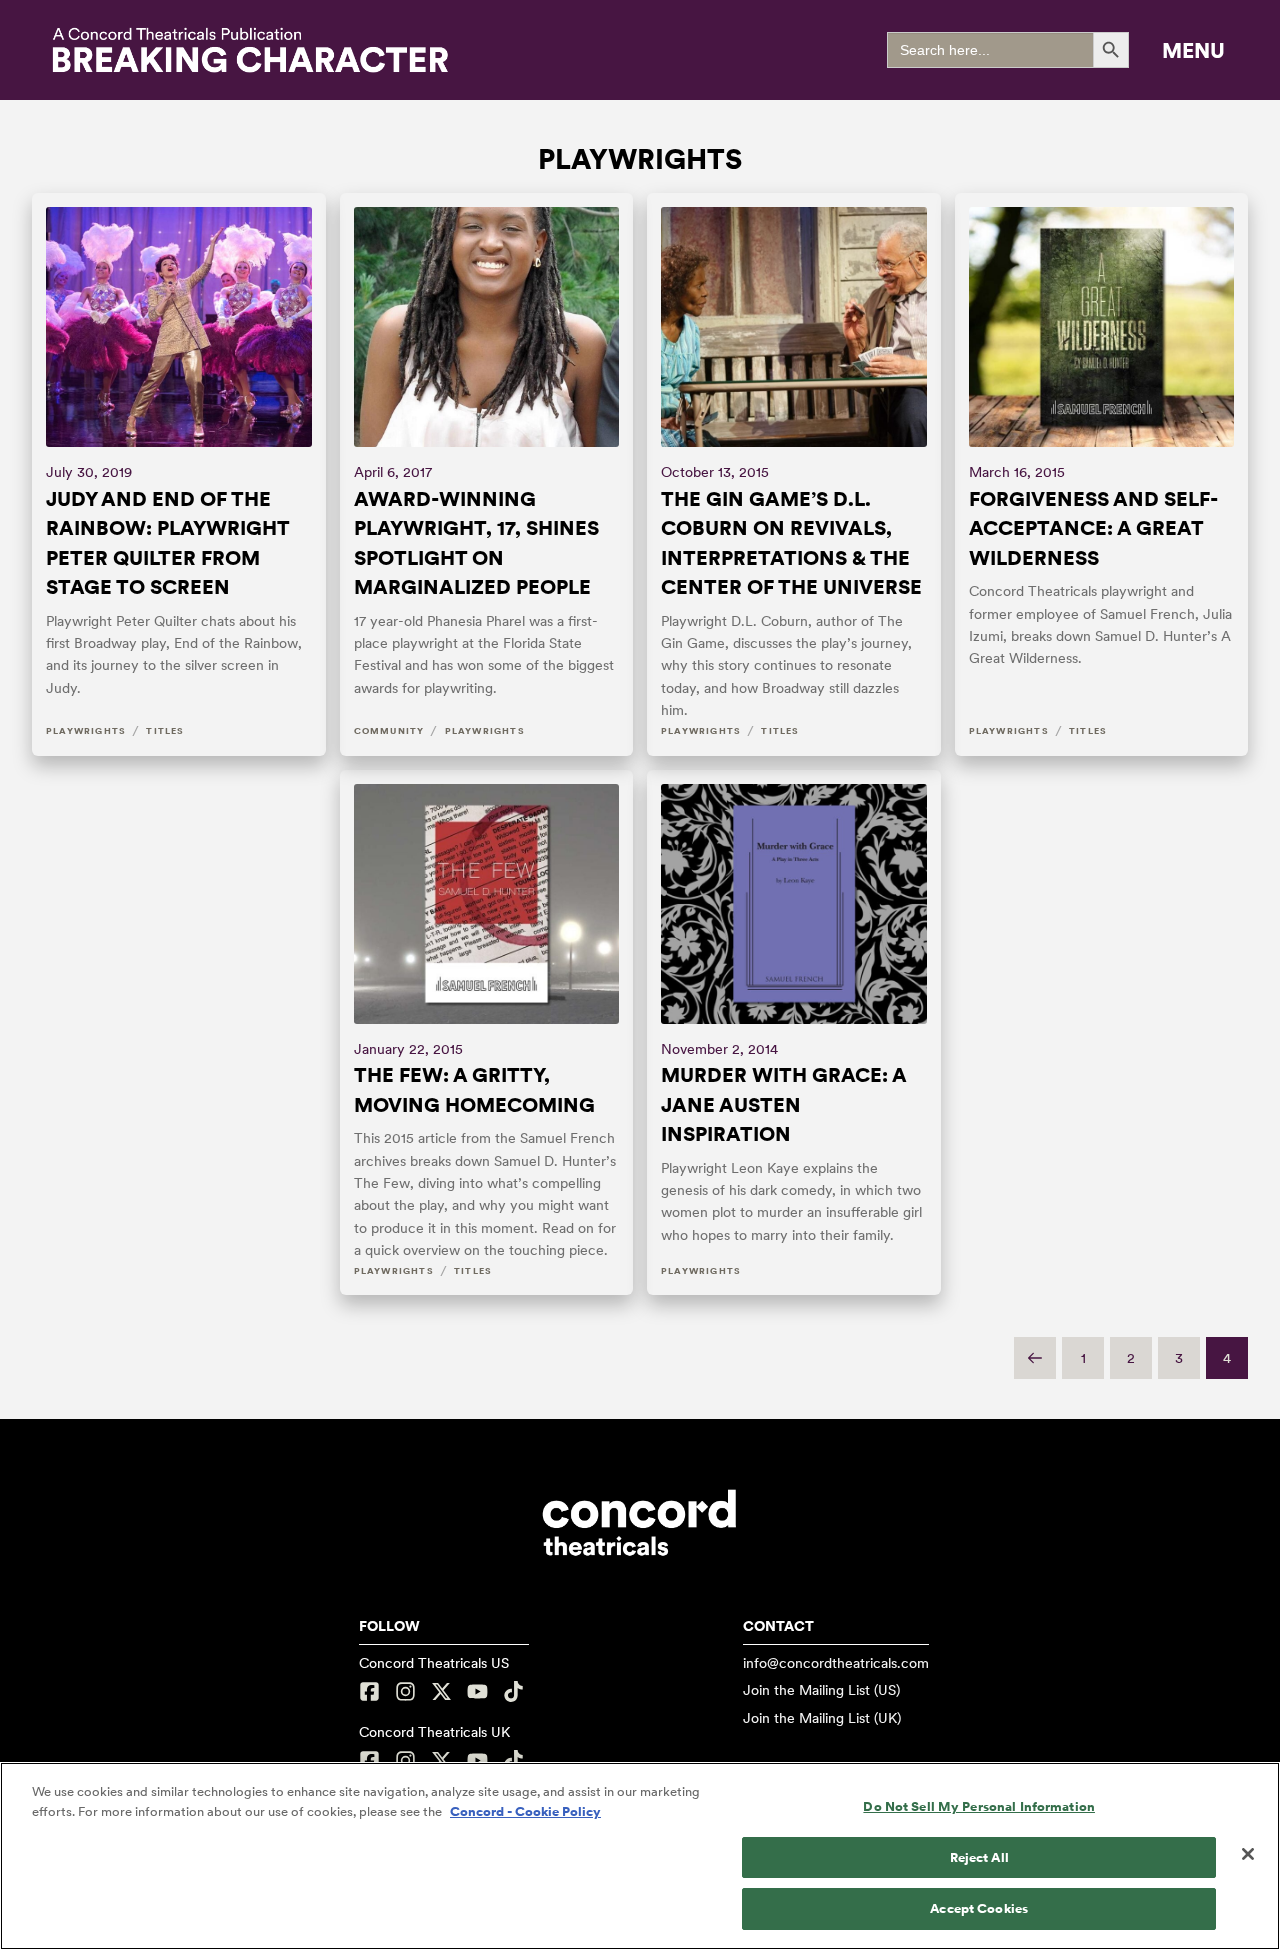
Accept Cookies (979, 1908)
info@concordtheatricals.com (836, 1663)
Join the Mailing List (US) (821, 1690)
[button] (1193, 50)
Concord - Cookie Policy (525, 1811)
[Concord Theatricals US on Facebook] (372, 1691)
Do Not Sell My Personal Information (979, 1806)
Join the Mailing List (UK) (822, 1718)
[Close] (1248, 1854)
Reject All (979, 1857)
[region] (640, 1856)
